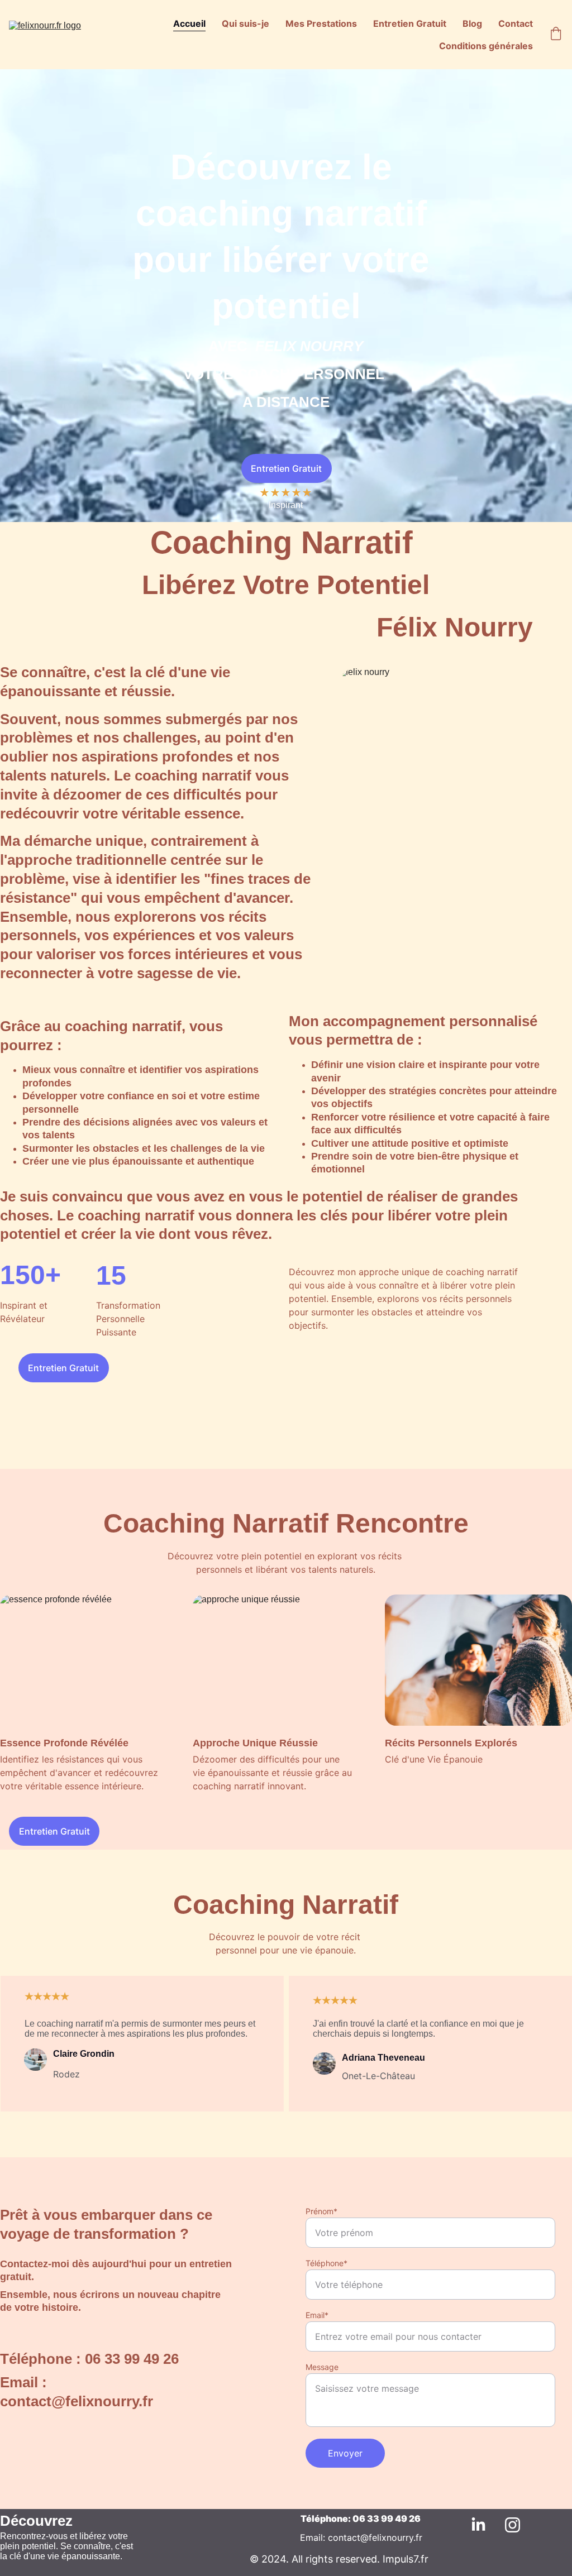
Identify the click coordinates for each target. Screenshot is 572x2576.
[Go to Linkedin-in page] (484, 2525)
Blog (472, 23)
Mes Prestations (321, 23)
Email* (317, 2315)
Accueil (189, 23)
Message (322, 2367)
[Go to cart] (556, 35)
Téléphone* (326, 2263)
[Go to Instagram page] (513, 2525)
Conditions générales (486, 46)
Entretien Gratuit (410, 23)
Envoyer (345, 2453)
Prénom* (321, 2211)
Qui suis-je (246, 23)
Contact (516, 23)
